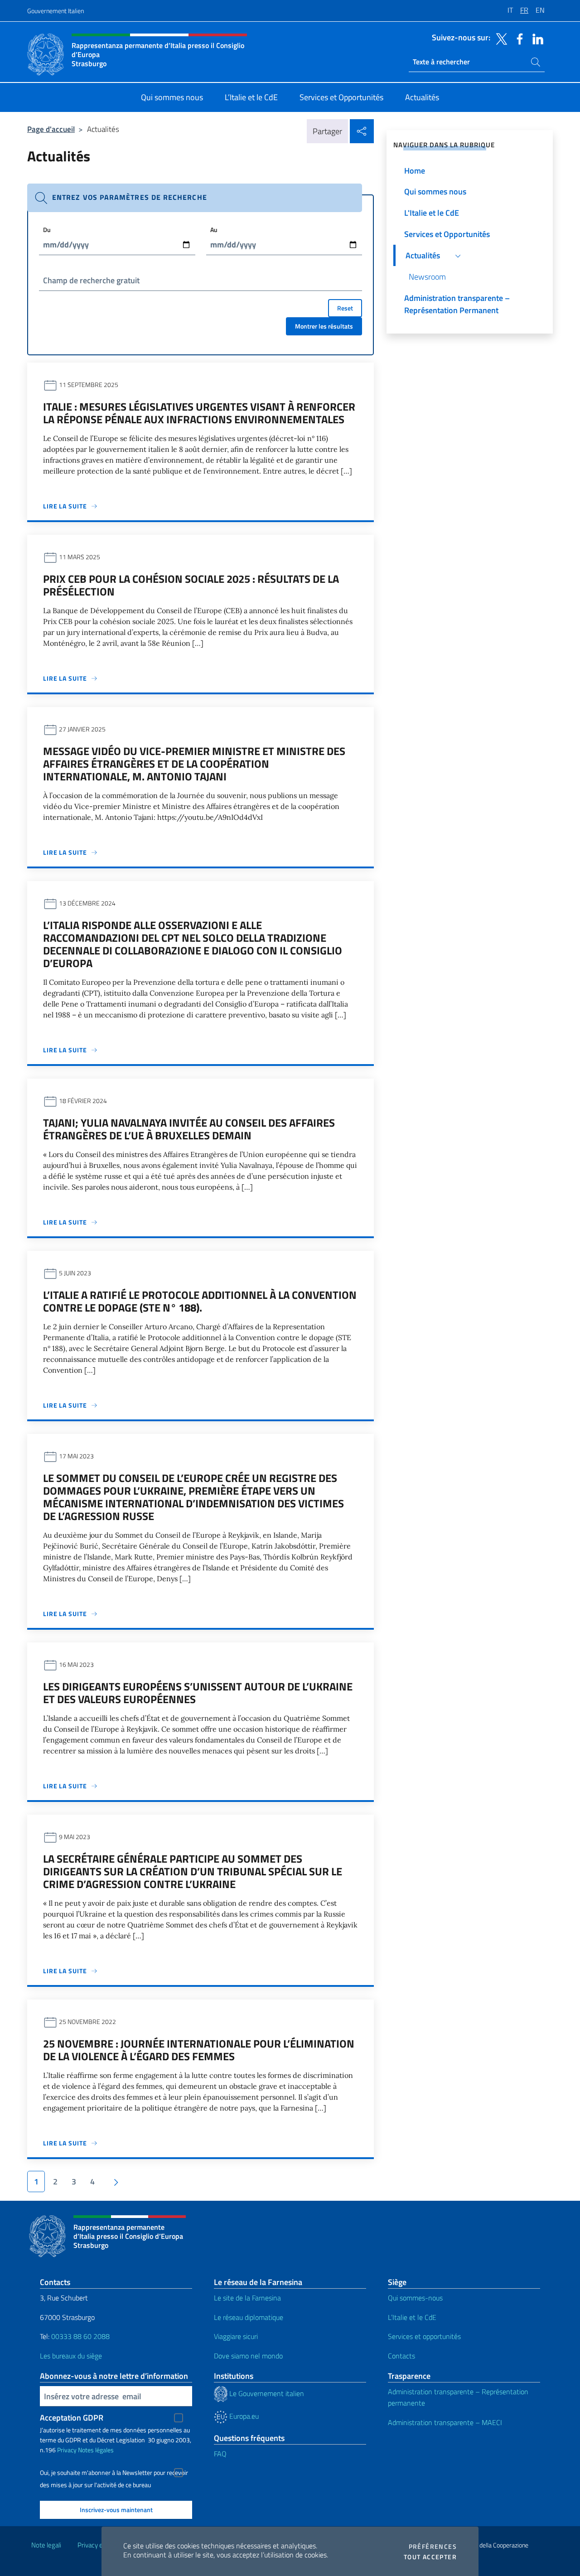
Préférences (433, 2547)
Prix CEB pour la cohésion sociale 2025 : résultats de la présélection (191, 585)
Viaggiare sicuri (236, 2336)
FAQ (220, 2454)
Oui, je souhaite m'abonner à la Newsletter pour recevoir (114, 2473)
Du (47, 230)
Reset (345, 308)
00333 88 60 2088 (80, 2336)
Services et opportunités (424, 2336)
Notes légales (96, 2450)
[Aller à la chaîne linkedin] (536, 38)
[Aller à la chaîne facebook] (517, 38)
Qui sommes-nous (415, 2298)
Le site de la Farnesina (247, 2298)
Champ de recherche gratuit (91, 280)
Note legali (46, 2545)
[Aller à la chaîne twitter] (499, 38)
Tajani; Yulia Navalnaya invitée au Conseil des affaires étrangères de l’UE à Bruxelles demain (189, 1129)
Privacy (67, 2450)
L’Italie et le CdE (412, 2317)
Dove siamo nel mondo (248, 2356)
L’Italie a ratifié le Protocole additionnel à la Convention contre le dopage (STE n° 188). (200, 1301)
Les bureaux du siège (71, 2356)
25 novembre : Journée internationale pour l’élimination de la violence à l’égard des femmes (199, 2050)
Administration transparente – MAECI (445, 2422)
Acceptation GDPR (72, 2418)
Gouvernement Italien (56, 11)
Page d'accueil (51, 129)
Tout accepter (430, 2557)
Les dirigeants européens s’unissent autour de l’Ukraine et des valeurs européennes (198, 1693)
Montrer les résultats (324, 326)
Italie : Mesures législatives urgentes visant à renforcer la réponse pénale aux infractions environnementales (199, 413)
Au (214, 230)
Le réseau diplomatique (249, 2317)
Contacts (401, 2356)
